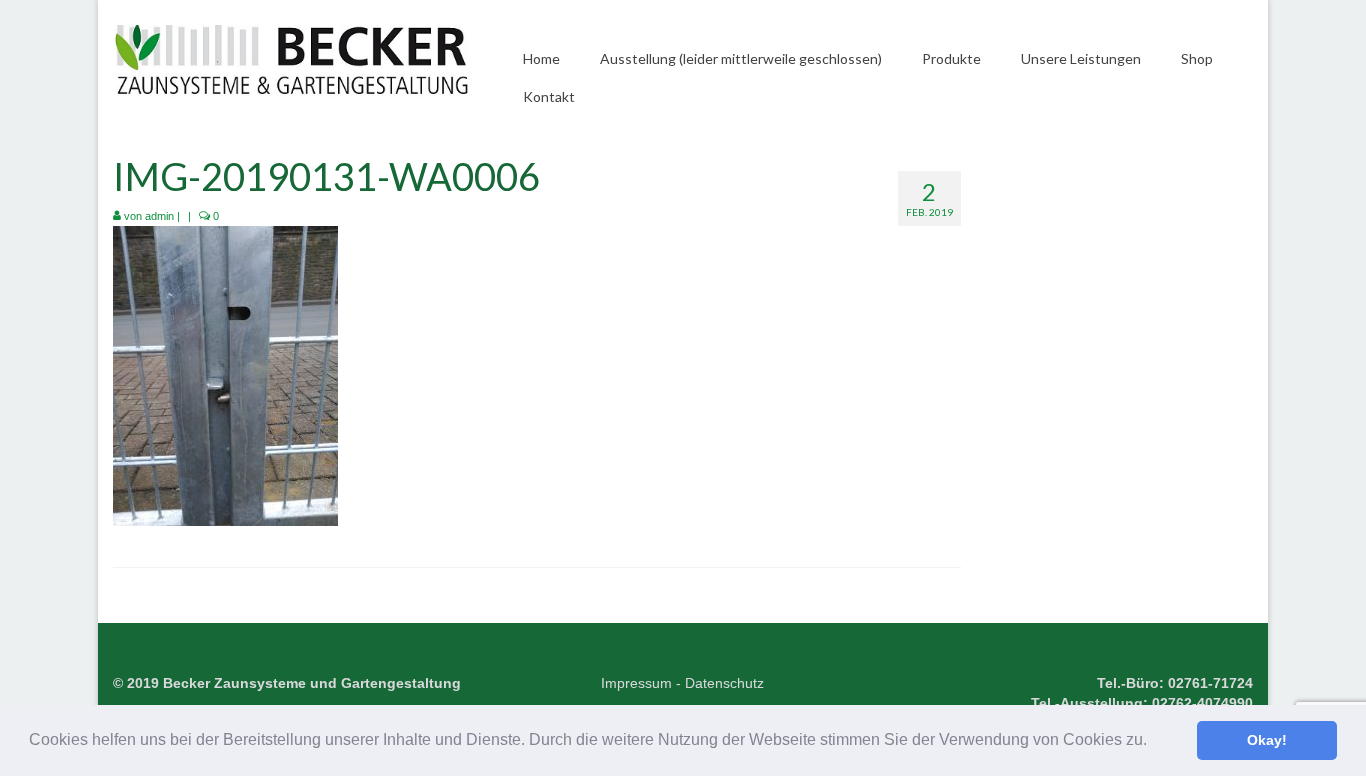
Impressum (636, 683)
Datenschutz (724, 683)
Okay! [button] (1267, 740)
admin (159, 216)
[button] (1154, 742)
